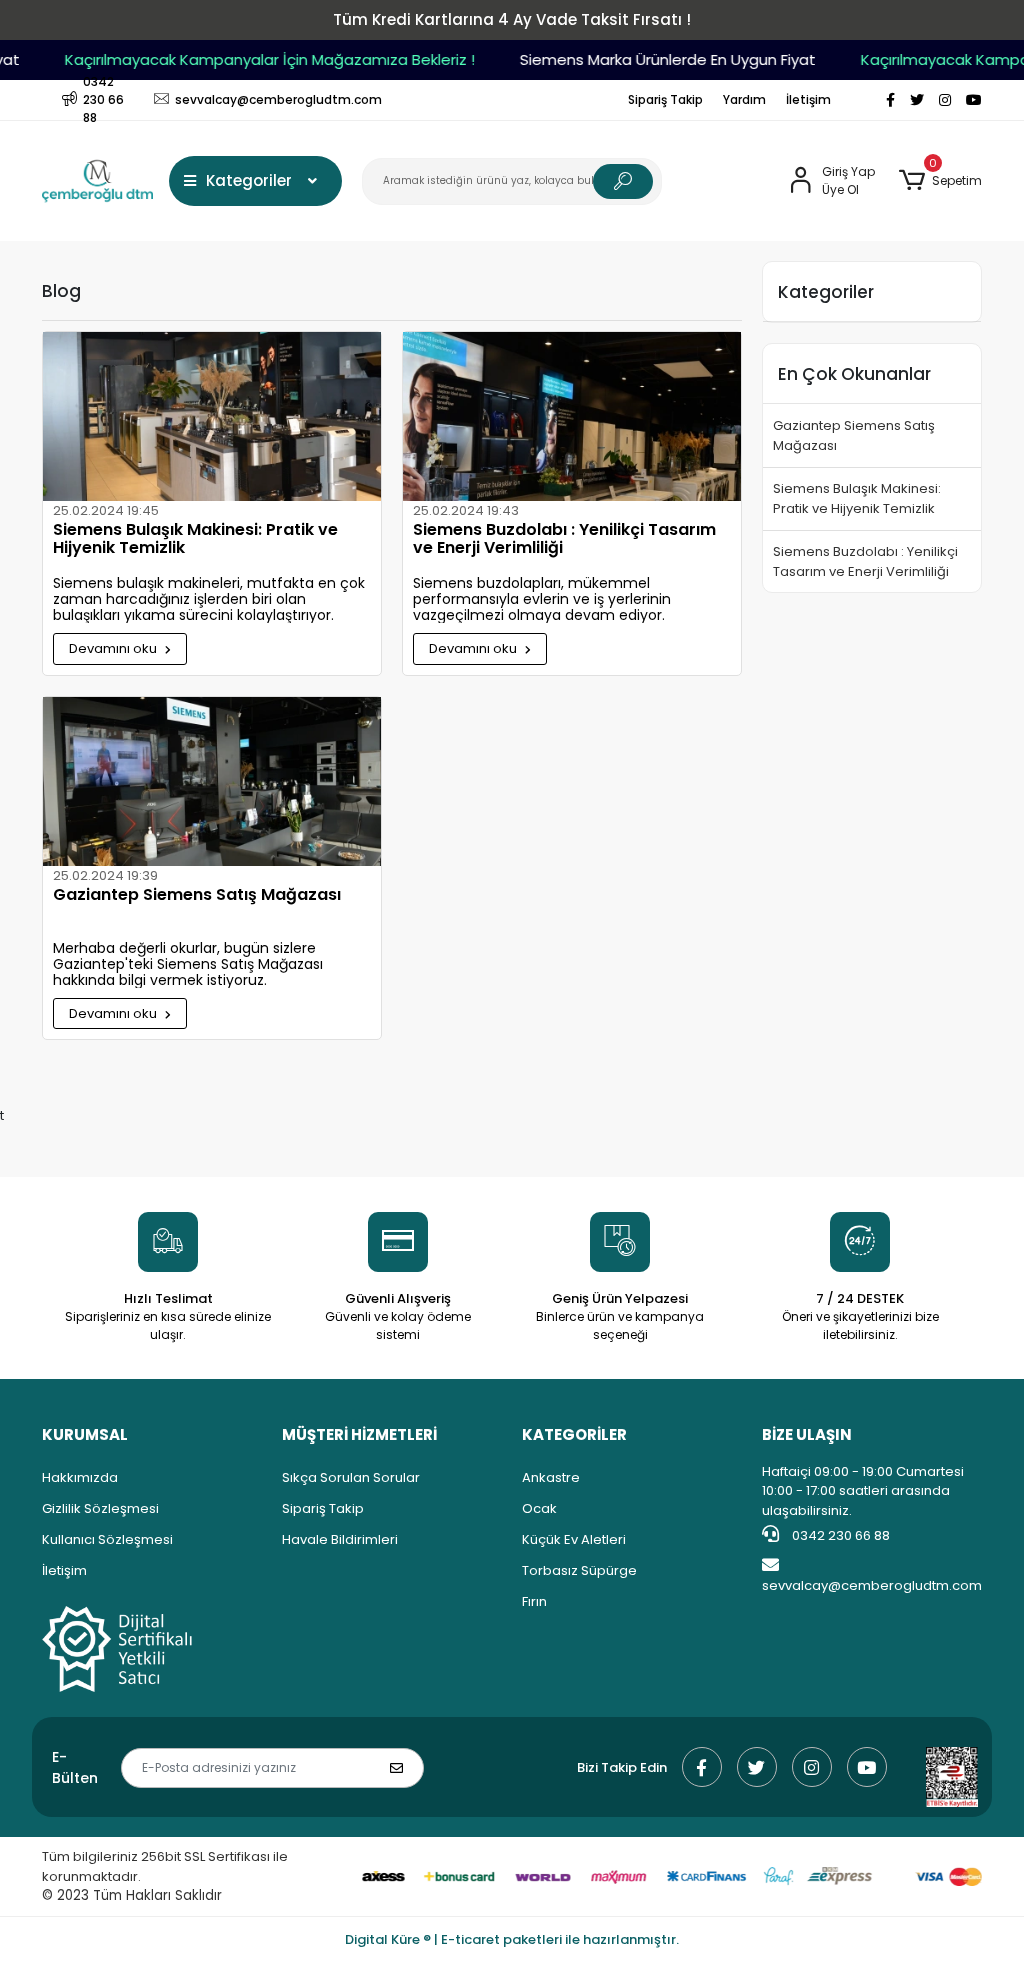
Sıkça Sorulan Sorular (351, 1477)
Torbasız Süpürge (579, 1570)
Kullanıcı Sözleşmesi (107, 1539)
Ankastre (551, 1477)
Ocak (539, 1508)
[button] (940, 181)
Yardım (744, 99)
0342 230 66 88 (839, 1535)
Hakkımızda (80, 1477)
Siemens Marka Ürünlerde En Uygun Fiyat (654, 59)
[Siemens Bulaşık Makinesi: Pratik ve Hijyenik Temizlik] (212, 416)
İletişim (808, 99)
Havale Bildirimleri (340, 1539)
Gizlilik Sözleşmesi (100, 1508)
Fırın (534, 1601)
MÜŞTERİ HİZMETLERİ (359, 1434)
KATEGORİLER (574, 1434)
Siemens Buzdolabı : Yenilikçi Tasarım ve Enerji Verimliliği (564, 540)
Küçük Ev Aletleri (574, 1539)
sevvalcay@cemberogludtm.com (872, 1585)
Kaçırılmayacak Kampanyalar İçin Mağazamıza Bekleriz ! (256, 59)
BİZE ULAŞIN (807, 1434)
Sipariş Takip (665, 99)
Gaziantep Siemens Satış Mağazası (197, 896)
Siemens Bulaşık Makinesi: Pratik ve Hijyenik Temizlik (195, 540)
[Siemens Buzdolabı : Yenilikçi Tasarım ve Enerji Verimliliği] (572, 416)
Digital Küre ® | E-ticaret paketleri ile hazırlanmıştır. (512, 1939)
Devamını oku (114, 648)
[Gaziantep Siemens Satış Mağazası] (212, 781)
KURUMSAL (85, 1434)
